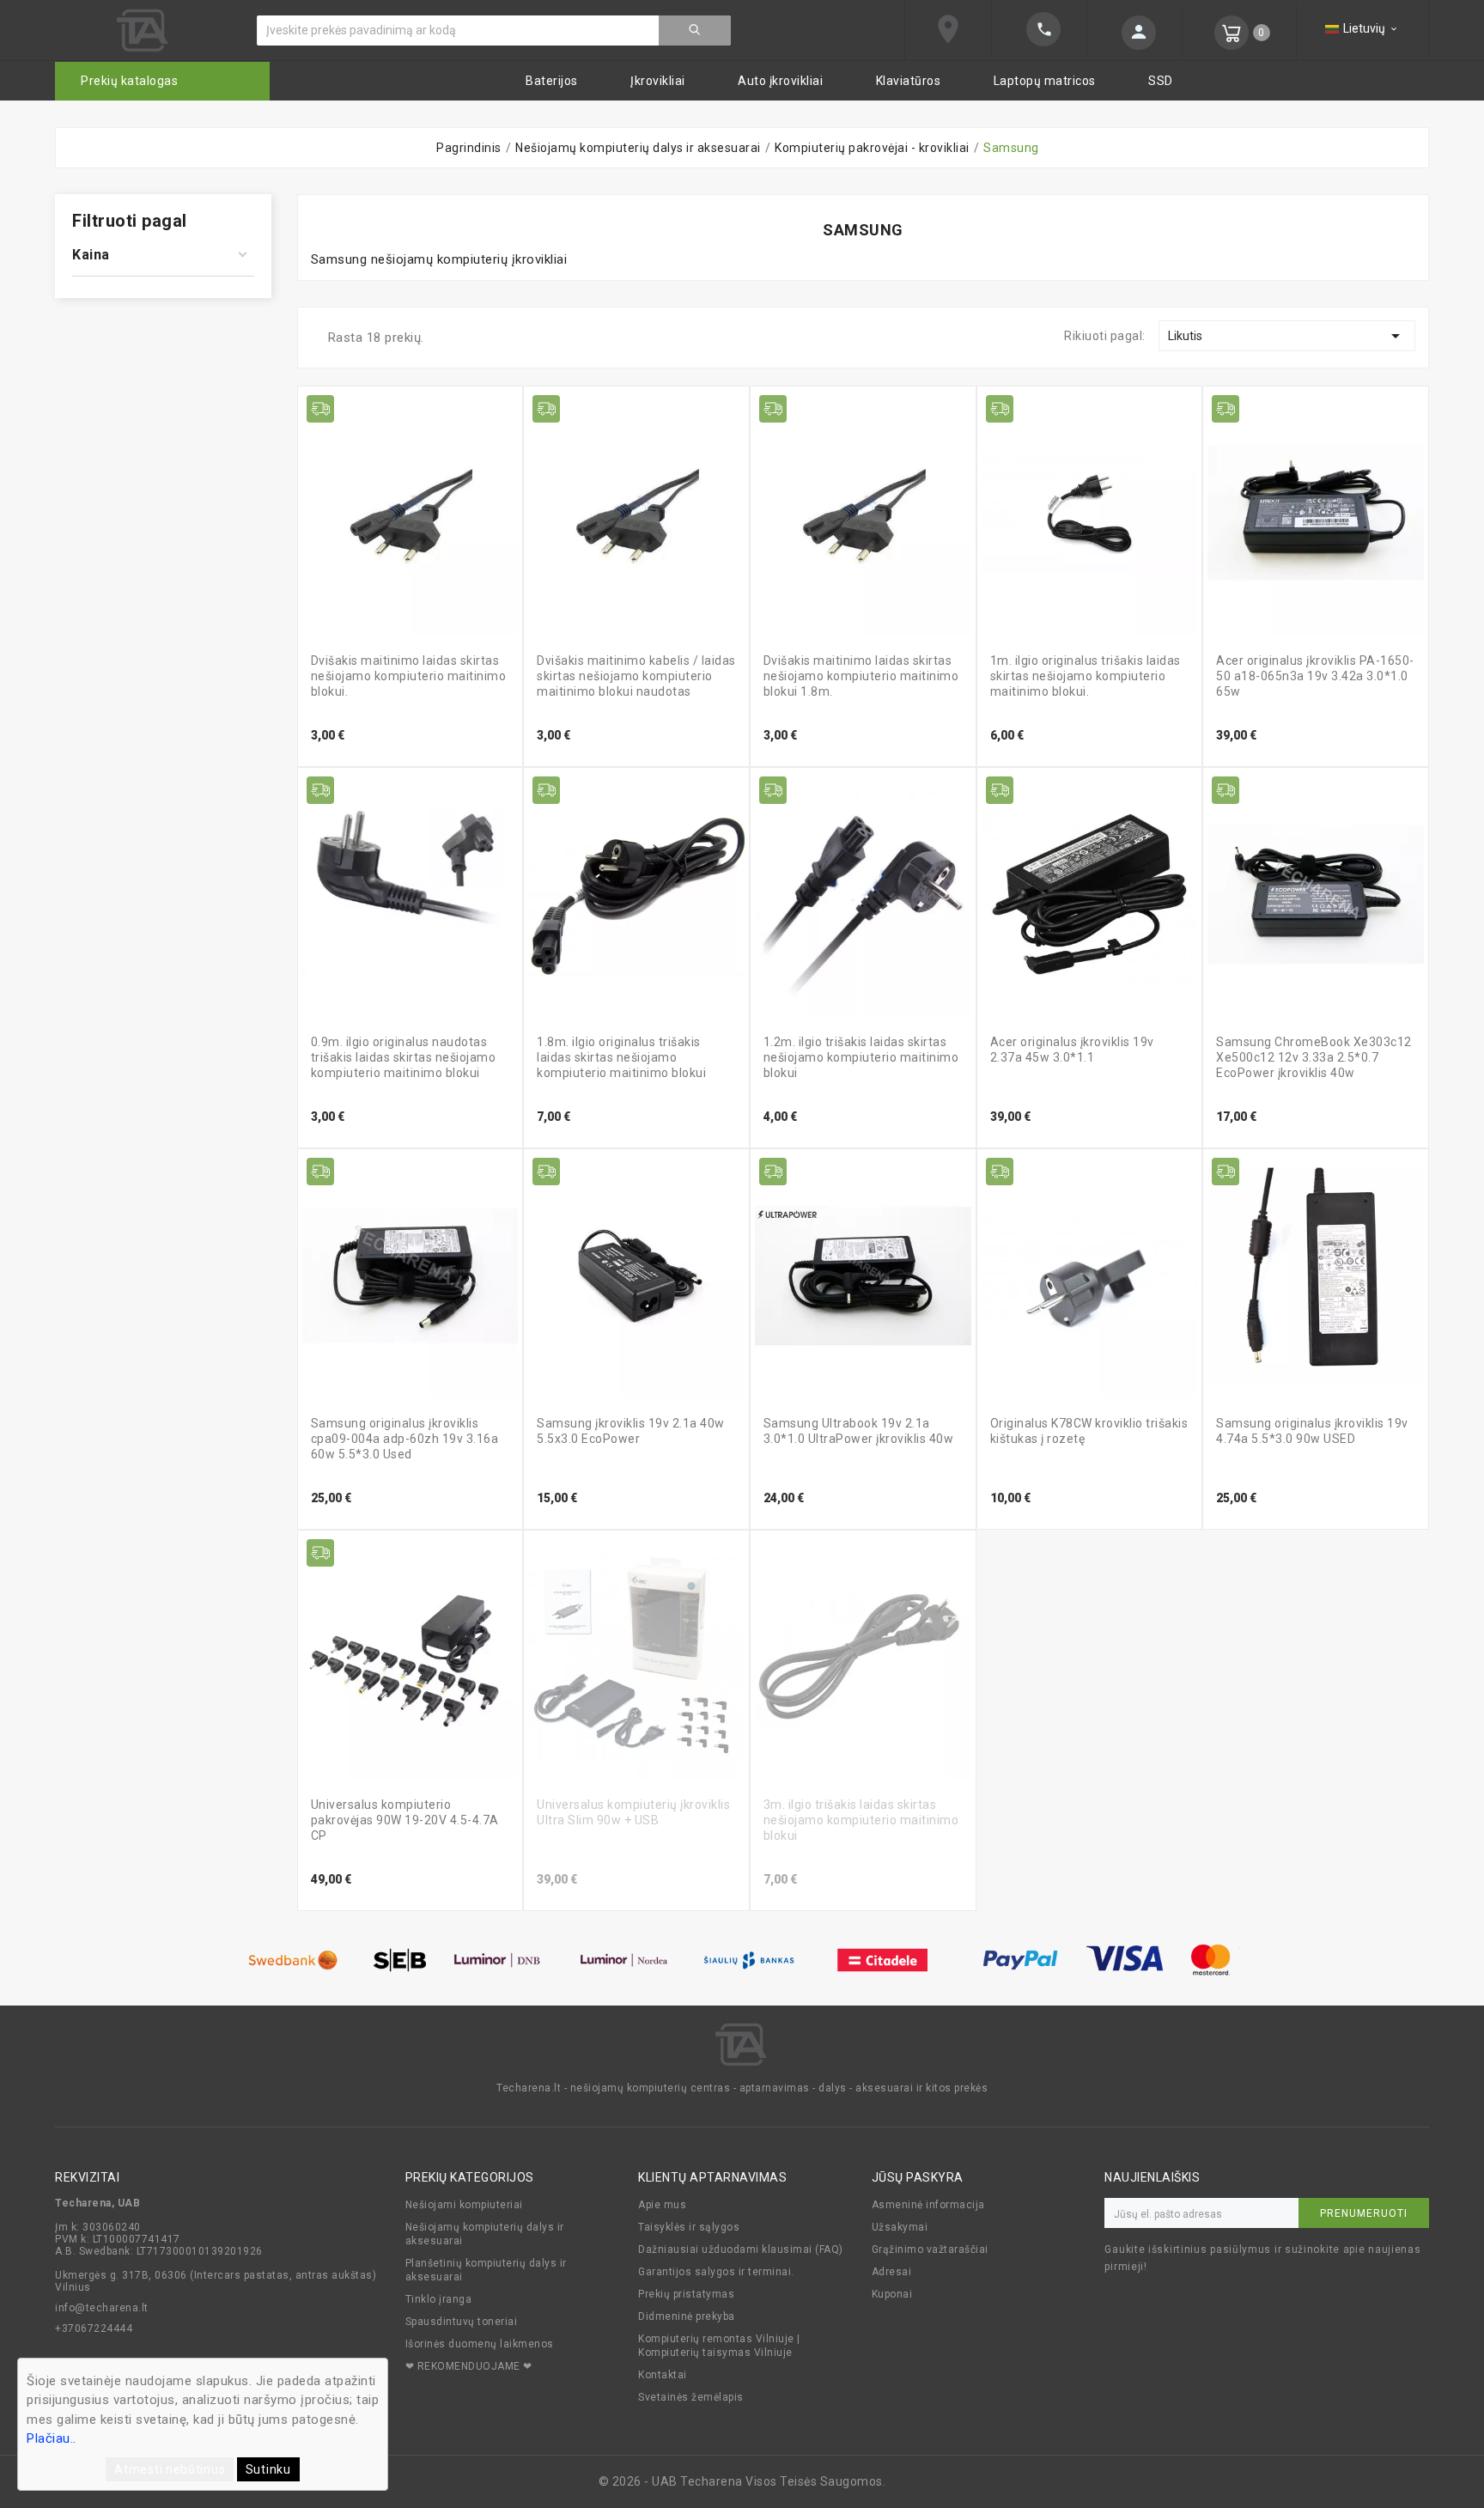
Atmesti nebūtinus (170, 2469)
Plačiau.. (52, 2438)
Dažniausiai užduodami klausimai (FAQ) (741, 2249)
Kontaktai (663, 2375)
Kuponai (892, 2294)
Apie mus (662, 2205)
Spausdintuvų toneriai (462, 2322)
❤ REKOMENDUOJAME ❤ (469, 2366)
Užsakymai (900, 2227)
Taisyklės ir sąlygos (689, 2227)
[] (1039, 29)
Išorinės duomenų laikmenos (480, 2344)
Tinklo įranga (439, 2299)
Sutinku (268, 2469)
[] (695, 30)
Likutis (1287, 336)
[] (1134, 33)
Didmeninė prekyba (687, 2316)
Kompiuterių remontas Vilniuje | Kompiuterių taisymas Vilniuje (719, 2346)
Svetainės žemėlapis (691, 2397)
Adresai (892, 2272)
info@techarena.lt (102, 2308)
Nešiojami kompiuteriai (464, 2205)
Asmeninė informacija (928, 2205)
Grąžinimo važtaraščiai (930, 2249)
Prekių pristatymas (686, 2294)
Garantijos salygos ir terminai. (716, 2272)
